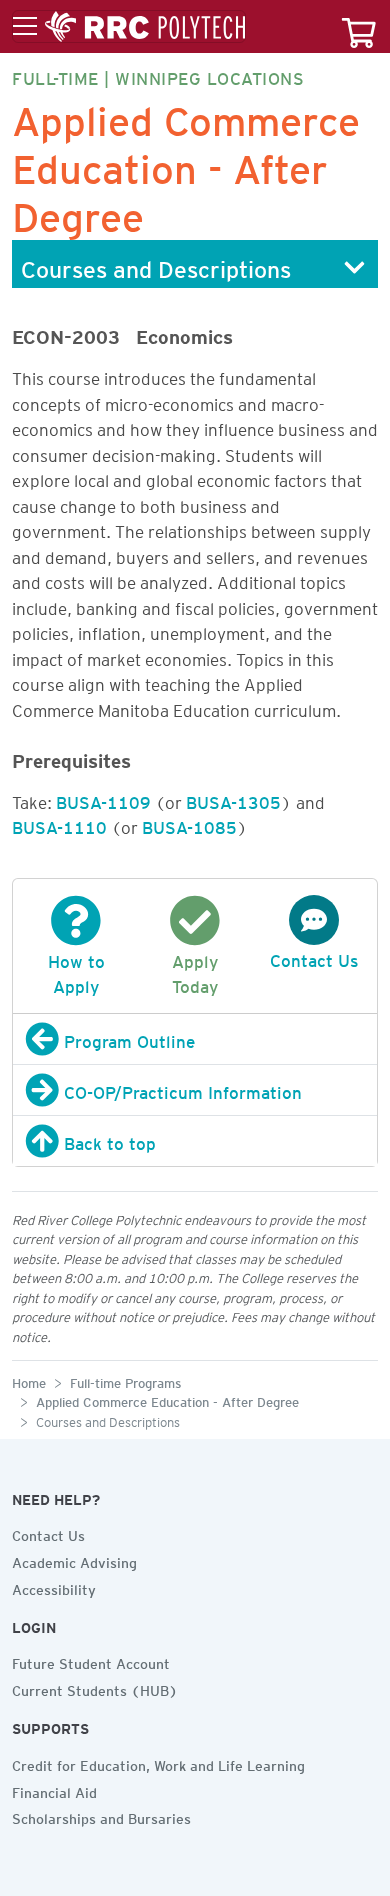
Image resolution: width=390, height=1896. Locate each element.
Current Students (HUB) (95, 1688)
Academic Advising (74, 1560)
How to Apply (76, 971)
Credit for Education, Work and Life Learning (158, 1763)
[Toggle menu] (129, 27)
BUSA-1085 (189, 824)
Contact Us (48, 1533)
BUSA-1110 (59, 824)
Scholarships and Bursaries (101, 1816)
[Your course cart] (359, 26)
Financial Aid (54, 1790)
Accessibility (54, 1587)
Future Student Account (91, 1661)
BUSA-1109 (103, 799)
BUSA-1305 (233, 799)
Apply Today (195, 971)
